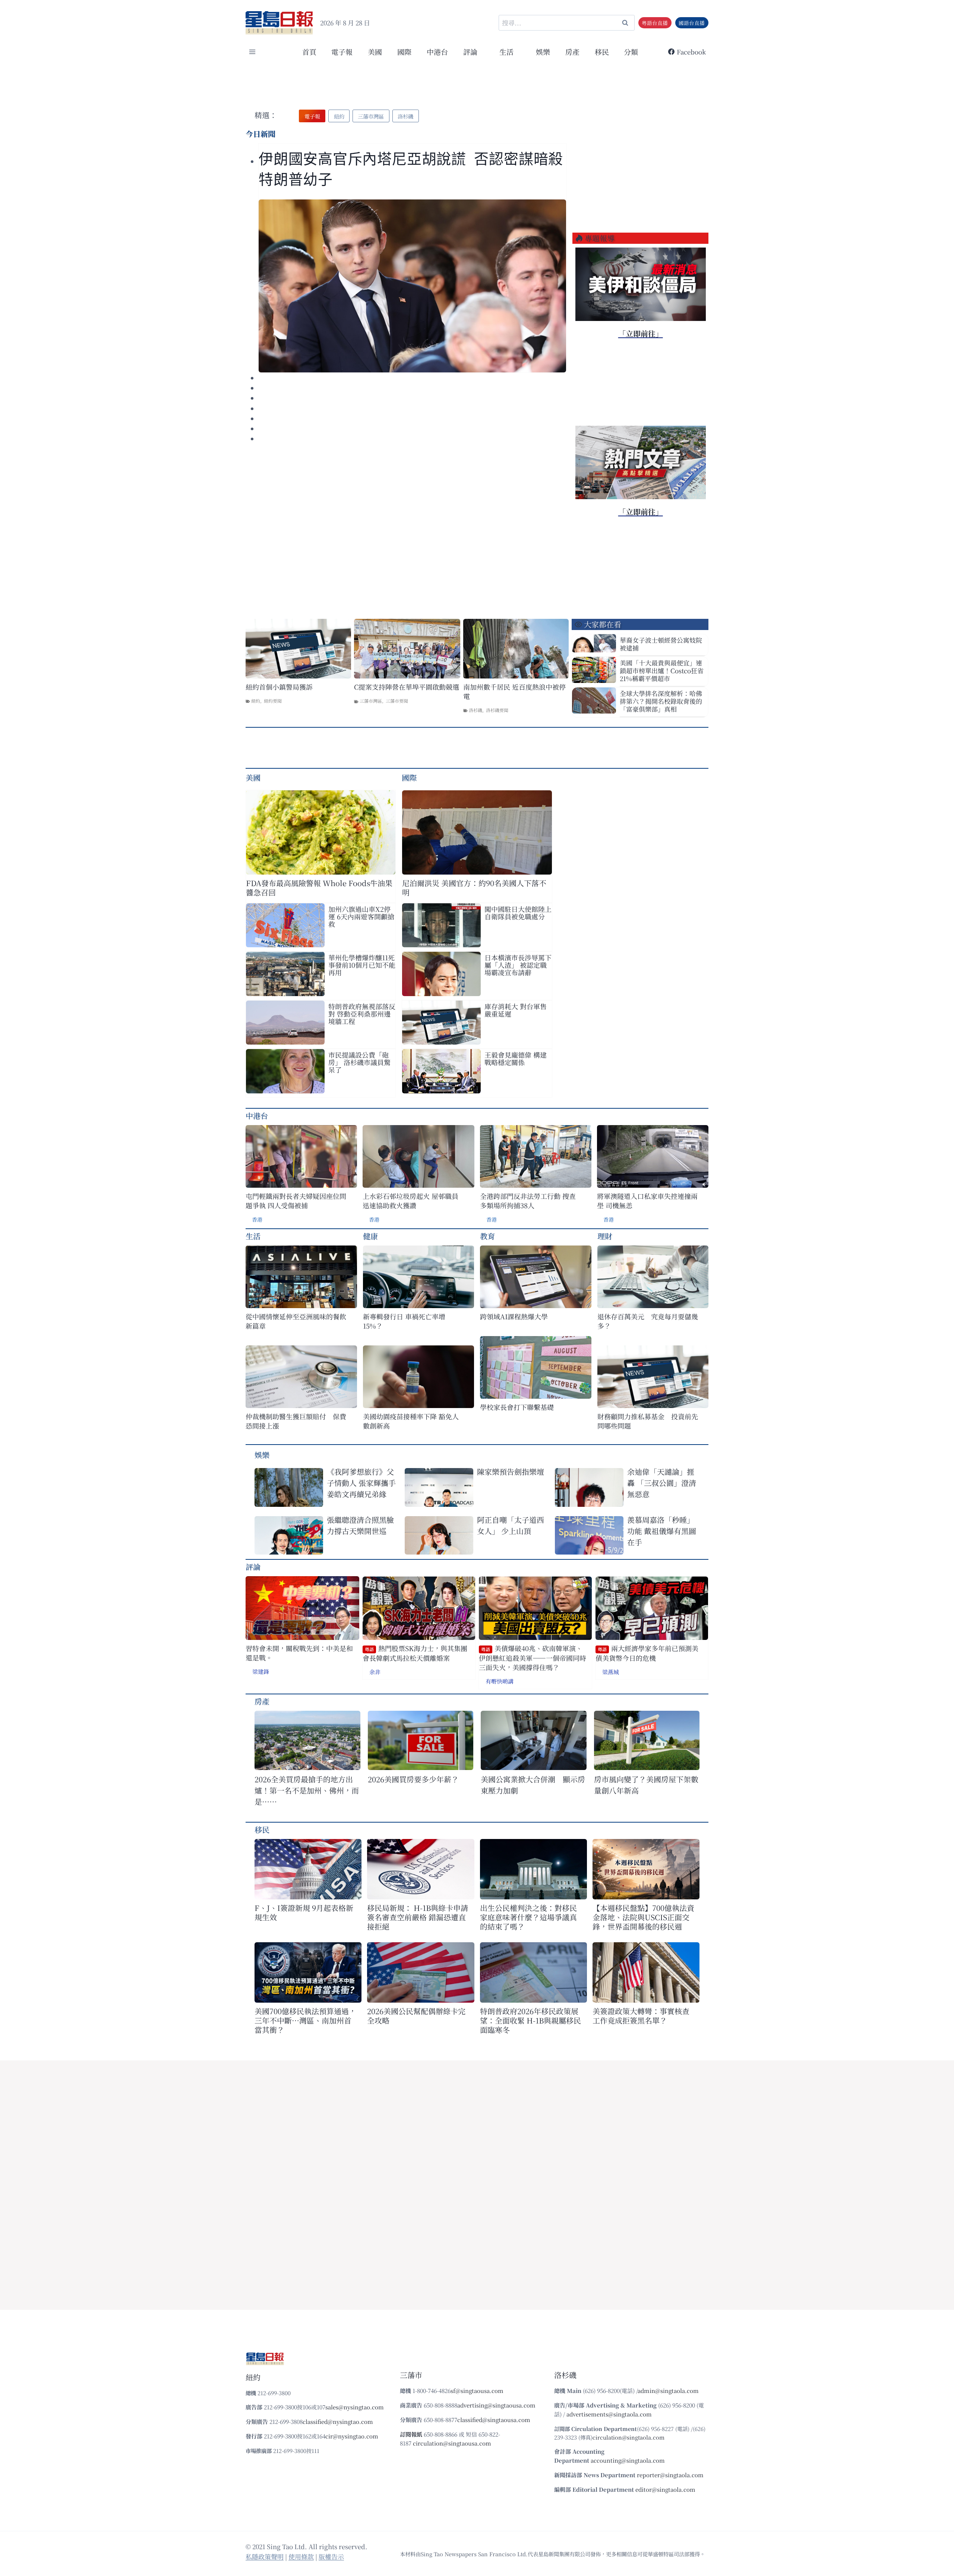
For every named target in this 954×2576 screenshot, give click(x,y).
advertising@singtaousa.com (496, 2405)
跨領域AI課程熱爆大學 (514, 1317)
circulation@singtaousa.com (452, 2443)
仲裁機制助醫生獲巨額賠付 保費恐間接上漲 (296, 1421)
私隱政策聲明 (265, 2556)
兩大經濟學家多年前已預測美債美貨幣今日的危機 (647, 1653)
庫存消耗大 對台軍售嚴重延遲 (516, 1010)
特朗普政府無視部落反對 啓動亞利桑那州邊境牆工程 (362, 1014)
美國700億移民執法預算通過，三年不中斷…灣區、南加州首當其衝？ (305, 2020)
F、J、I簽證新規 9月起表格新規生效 (304, 1912)
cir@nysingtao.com (352, 2436)
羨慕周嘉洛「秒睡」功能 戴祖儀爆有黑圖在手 (662, 1531)
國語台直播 (692, 23)
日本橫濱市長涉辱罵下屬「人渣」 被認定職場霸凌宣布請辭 (518, 965)
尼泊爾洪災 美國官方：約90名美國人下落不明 (474, 888)
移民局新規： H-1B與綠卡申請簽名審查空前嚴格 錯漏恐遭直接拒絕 (418, 1917)
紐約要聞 (273, 701)
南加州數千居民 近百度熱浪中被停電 (514, 692)
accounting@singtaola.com (628, 2460)
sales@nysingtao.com (355, 2407)
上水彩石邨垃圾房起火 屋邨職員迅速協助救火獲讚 (410, 1201)
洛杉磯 (476, 710)
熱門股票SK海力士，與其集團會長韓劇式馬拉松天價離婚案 (415, 1653)
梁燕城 (611, 1672)
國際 (404, 52)
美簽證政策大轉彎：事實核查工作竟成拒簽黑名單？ (641, 2016)
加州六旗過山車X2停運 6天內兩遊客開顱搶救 (361, 916)
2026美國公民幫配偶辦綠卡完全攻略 (416, 2016)
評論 (253, 1567)
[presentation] (412, 286)
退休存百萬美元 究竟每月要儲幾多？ (648, 1321)
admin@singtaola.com (668, 2391)
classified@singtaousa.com (494, 2420)
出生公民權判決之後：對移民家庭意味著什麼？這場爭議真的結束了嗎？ (528, 1917)
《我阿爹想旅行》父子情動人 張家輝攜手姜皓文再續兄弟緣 (361, 1483)
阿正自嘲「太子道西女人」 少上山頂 (511, 1525)
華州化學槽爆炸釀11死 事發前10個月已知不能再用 (362, 965)
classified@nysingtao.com (338, 2421)
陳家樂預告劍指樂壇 (511, 1472)
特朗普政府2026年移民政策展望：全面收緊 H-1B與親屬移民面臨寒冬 (530, 2020)
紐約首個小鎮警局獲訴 (279, 687)
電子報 (342, 52)
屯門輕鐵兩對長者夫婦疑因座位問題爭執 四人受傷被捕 (296, 1201)
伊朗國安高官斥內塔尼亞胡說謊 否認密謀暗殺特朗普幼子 (411, 169)
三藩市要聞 (397, 701)
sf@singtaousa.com (477, 2391)
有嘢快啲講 (500, 1681)
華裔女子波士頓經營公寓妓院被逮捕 (661, 644)
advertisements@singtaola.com (609, 2414)
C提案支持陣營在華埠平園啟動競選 (407, 687)
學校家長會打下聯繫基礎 (517, 1407)
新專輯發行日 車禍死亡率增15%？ (404, 1321)
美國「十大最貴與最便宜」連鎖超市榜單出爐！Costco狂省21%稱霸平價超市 (662, 670)
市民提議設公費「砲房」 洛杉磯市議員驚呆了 (359, 1062)
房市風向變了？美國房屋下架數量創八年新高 (646, 1785)
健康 (370, 1236)
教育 (487, 1236)
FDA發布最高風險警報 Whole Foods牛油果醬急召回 (319, 888)
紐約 (256, 701)
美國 (375, 52)
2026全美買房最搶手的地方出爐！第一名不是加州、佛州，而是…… (307, 1790)
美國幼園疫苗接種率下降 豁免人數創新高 (411, 1421)
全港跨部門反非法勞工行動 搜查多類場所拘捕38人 (528, 1201)
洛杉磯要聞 (497, 710)
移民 (602, 52)
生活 (253, 1236)
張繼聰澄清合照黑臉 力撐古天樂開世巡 (360, 1525)
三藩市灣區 (371, 701)
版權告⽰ (331, 2556)
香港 (257, 1219)
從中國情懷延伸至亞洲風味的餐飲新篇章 (296, 1321)
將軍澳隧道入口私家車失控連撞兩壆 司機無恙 (647, 1201)
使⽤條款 (301, 2556)
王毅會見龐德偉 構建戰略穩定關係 (516, 1058)
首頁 (309, 52)
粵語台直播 (655, 23)
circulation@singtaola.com (628, 2437)
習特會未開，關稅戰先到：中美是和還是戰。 (299, 1653)
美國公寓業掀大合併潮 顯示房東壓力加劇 (533, 1785)
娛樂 (543, 52)
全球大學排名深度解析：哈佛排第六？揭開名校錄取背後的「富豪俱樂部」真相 (661, 701)
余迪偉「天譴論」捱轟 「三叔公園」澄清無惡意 (662, 1483)
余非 (375, 1672)
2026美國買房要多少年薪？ (413, 1779)
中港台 (437, 52)
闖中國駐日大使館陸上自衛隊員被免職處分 (518, 913)
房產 (572, 52)
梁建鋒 (261, 1671)
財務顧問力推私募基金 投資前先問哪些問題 (648, 1421)
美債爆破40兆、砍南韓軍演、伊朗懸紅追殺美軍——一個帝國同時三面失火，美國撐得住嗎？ (533, 1658)
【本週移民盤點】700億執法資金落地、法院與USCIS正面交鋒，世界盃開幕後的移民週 (643, 1917)
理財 (605, 1236)
